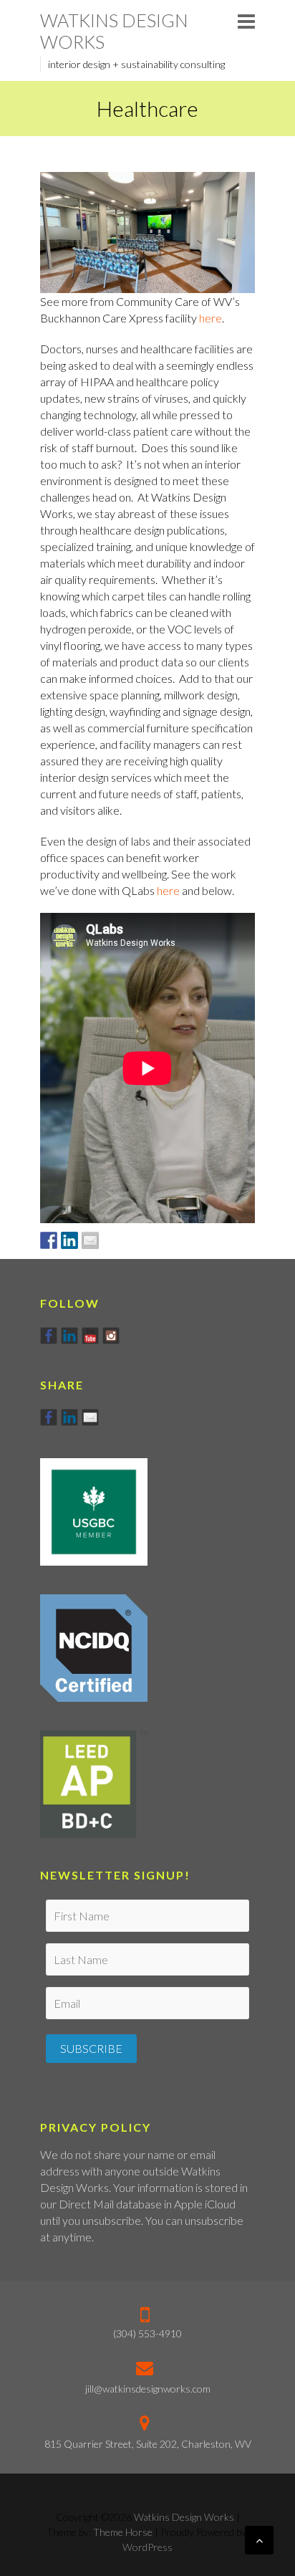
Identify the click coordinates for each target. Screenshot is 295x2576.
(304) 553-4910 (147, 2333)
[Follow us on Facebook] (49, 1336)
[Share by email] (90, 1240)
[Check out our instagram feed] (111, 1336)
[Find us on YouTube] (90, 1336)
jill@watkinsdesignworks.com (148, 2389)
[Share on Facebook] (49, 1240)
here (211, 318)
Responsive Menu (246, 21)
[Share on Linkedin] (69, 1240)
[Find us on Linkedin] (69, 1336)
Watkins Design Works (114, 31)
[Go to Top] (259, 2540)
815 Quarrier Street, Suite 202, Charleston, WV (148, 2444)
